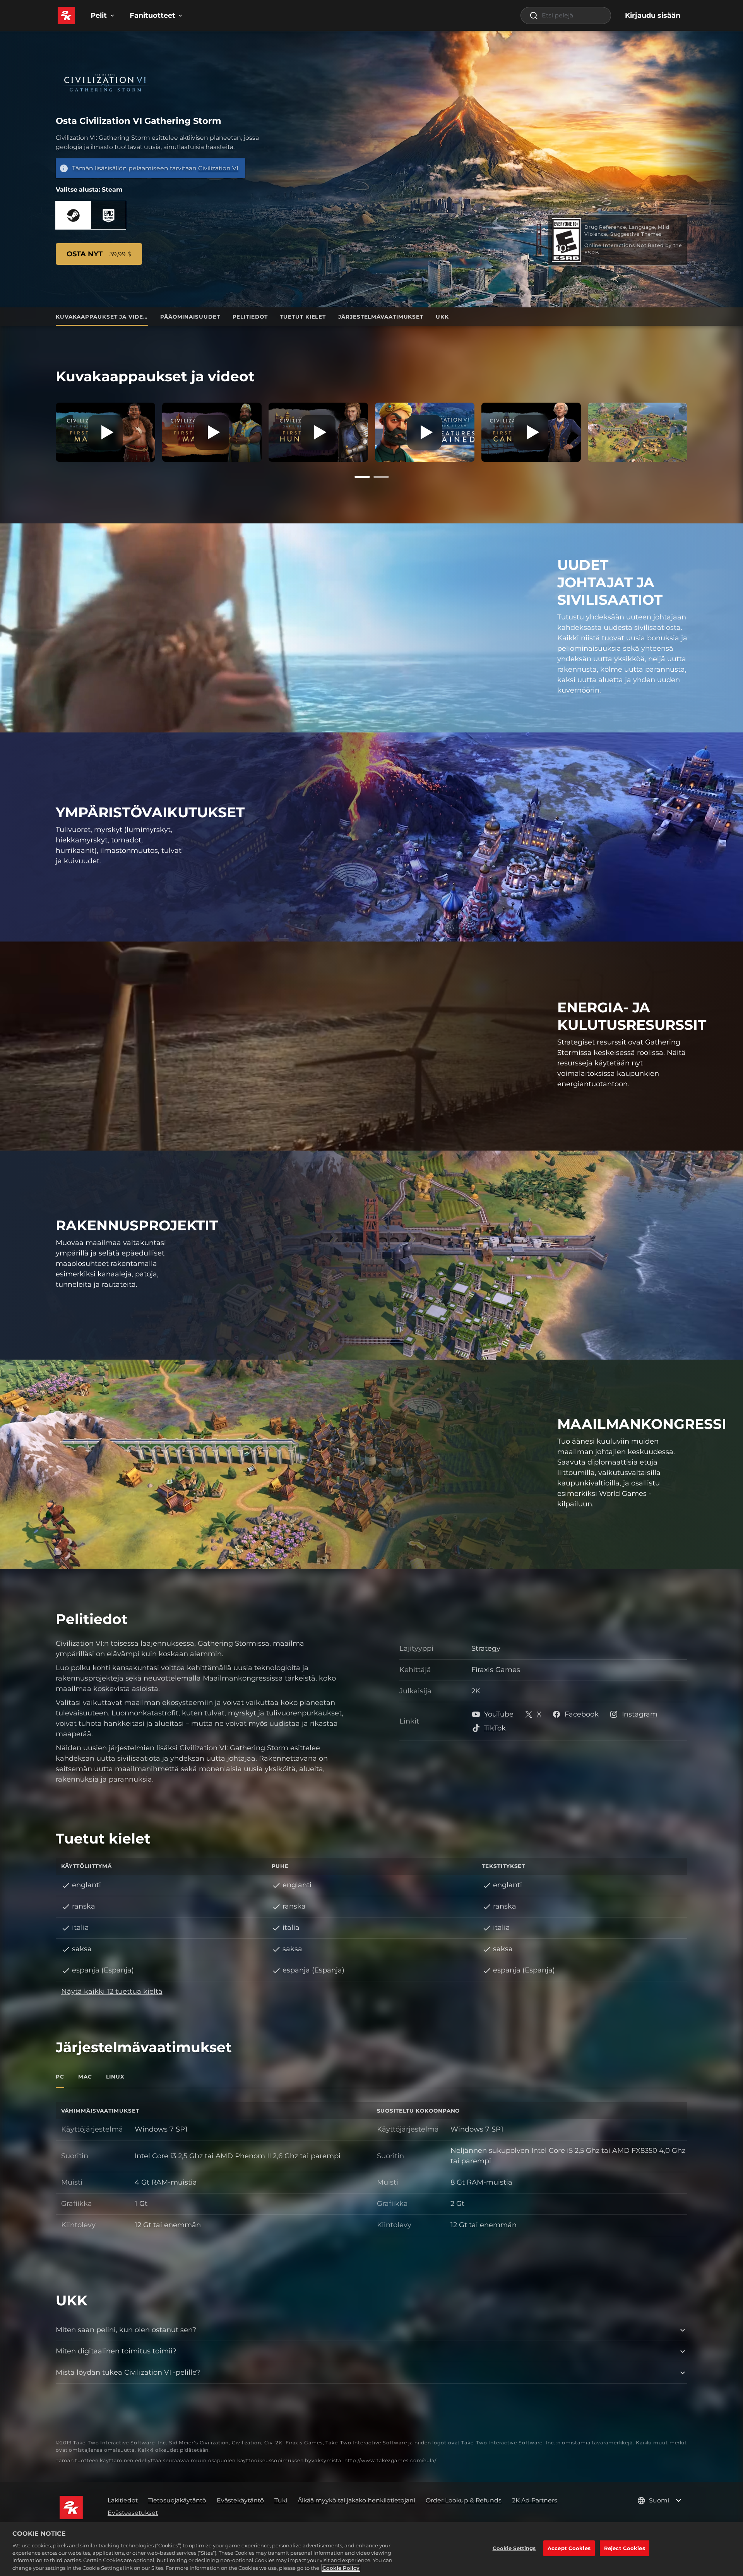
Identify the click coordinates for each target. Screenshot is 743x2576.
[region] (371, 2549)
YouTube (499, 1714)
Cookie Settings (514, 2548)
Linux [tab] (116, 2077)
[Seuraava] (699, 430)
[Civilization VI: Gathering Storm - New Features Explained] (425, 432)
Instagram (640, 1714)
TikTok (495, 1728)
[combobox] (566, 15)
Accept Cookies (569, 2548)
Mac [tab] (85, 2077)
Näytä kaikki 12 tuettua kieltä (112, 1991)
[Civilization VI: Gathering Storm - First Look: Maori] (105, 432)
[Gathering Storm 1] (638, 432)
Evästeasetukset (133, 2513)
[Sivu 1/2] (362, 477)
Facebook (582, 1714)
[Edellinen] (44, 430)
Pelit (99, 15)
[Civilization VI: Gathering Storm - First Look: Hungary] (318, 432)
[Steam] (73, 215)
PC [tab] (60, 2077)
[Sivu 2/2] (381, 477)
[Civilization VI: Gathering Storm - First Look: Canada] (531, 432)
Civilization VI (218, 168)
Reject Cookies (625, 2548)
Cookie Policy (341, 2568)
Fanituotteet (152, 15)
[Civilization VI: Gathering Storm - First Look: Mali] (212, 432)
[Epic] (108, 215)
